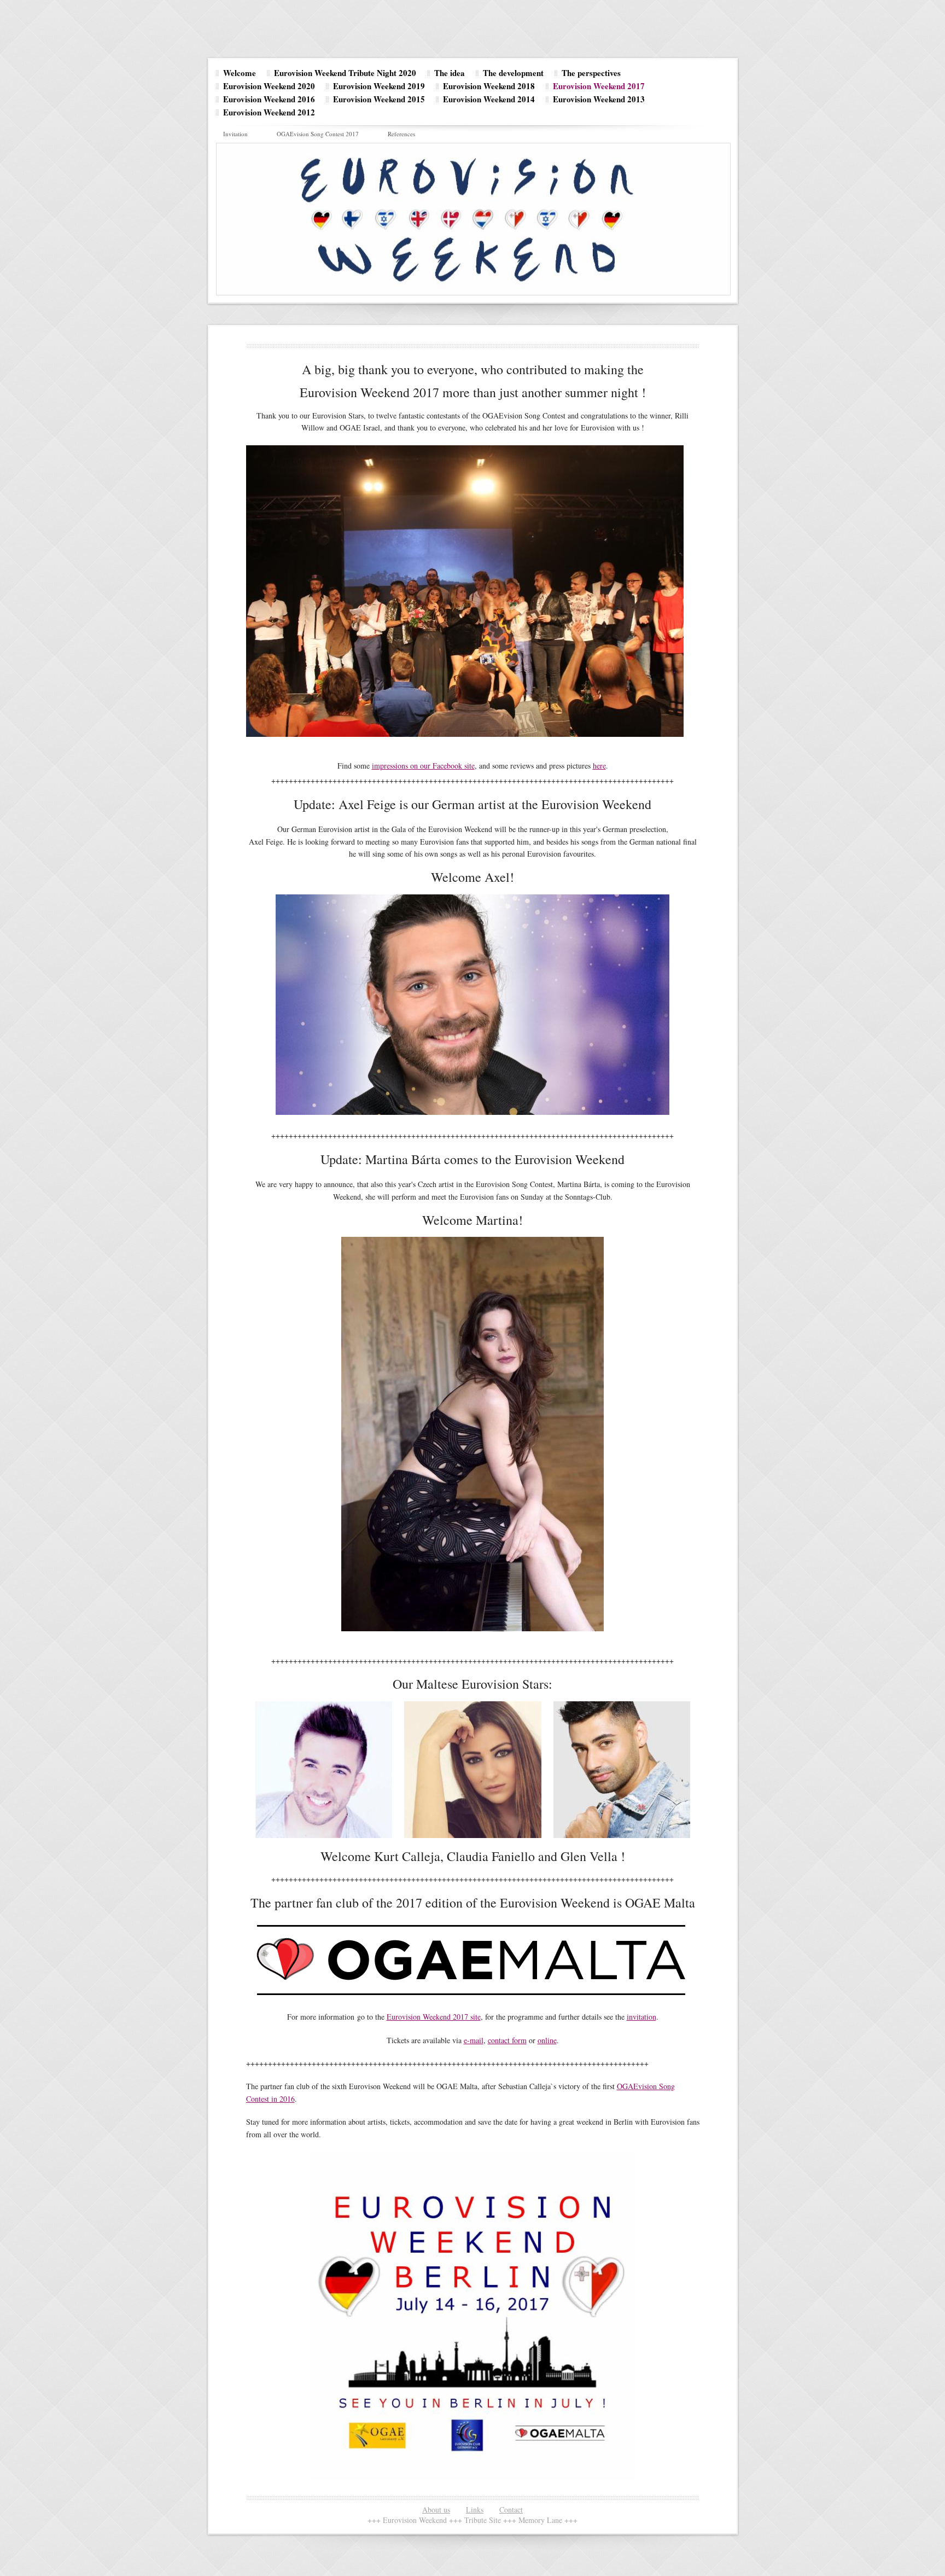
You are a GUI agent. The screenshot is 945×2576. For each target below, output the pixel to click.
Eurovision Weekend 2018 (489, 86)
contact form (507, 2040)
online (547, 2040)
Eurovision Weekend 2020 (269, 86)
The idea (450, 73)
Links (475, 2510)
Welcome (240, 73)
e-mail (474, 2040)
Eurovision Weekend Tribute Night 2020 (345, 73)
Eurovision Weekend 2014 (489, 99)
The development (513, 73)
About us (436, 2510)
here (599, 766)
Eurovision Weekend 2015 (379, 99)
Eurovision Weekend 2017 (599, 86)
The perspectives (591, 73)
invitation (641, 2017)
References (401, 134)
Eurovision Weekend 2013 (599, 99)
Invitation (235, 134)
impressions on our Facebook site (423, 766)
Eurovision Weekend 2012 (269, 112)
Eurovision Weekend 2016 (269, 99)
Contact (511, 2510)
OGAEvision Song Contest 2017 (318, 134)
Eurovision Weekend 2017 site (434, 2017)
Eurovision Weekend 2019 (379, 86)
